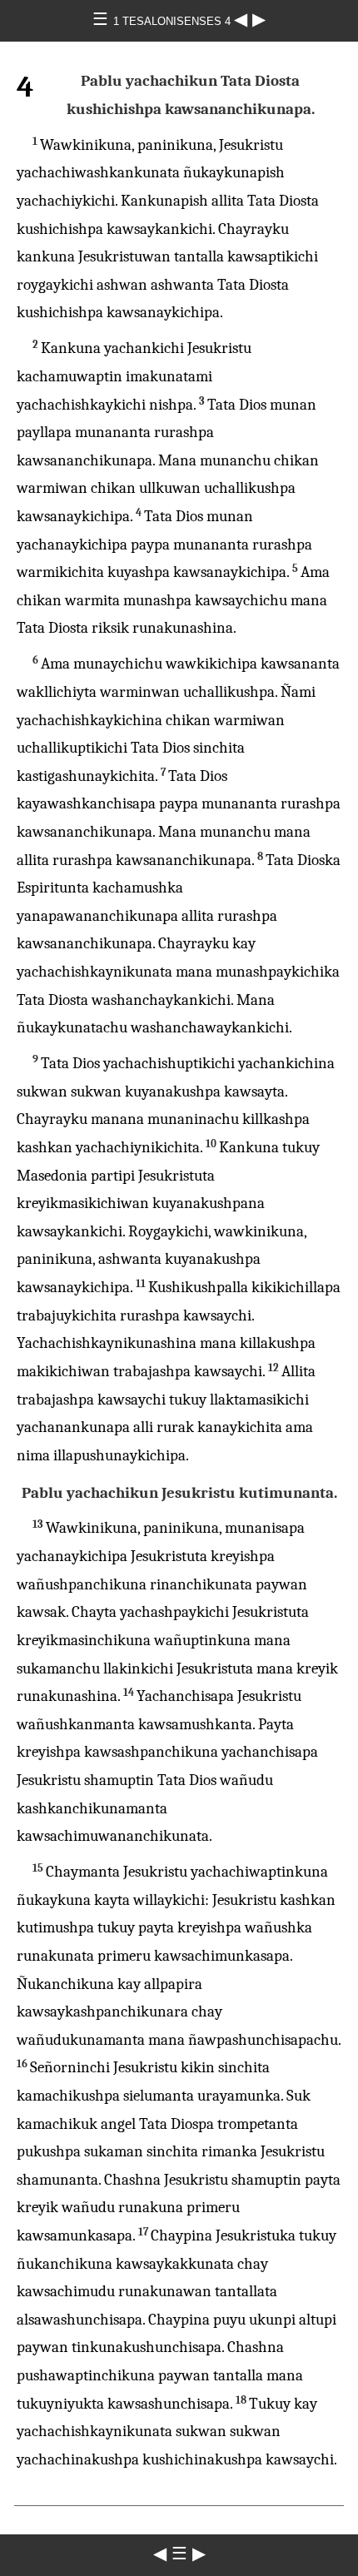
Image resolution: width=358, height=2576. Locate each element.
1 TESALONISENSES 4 (174, 21)
